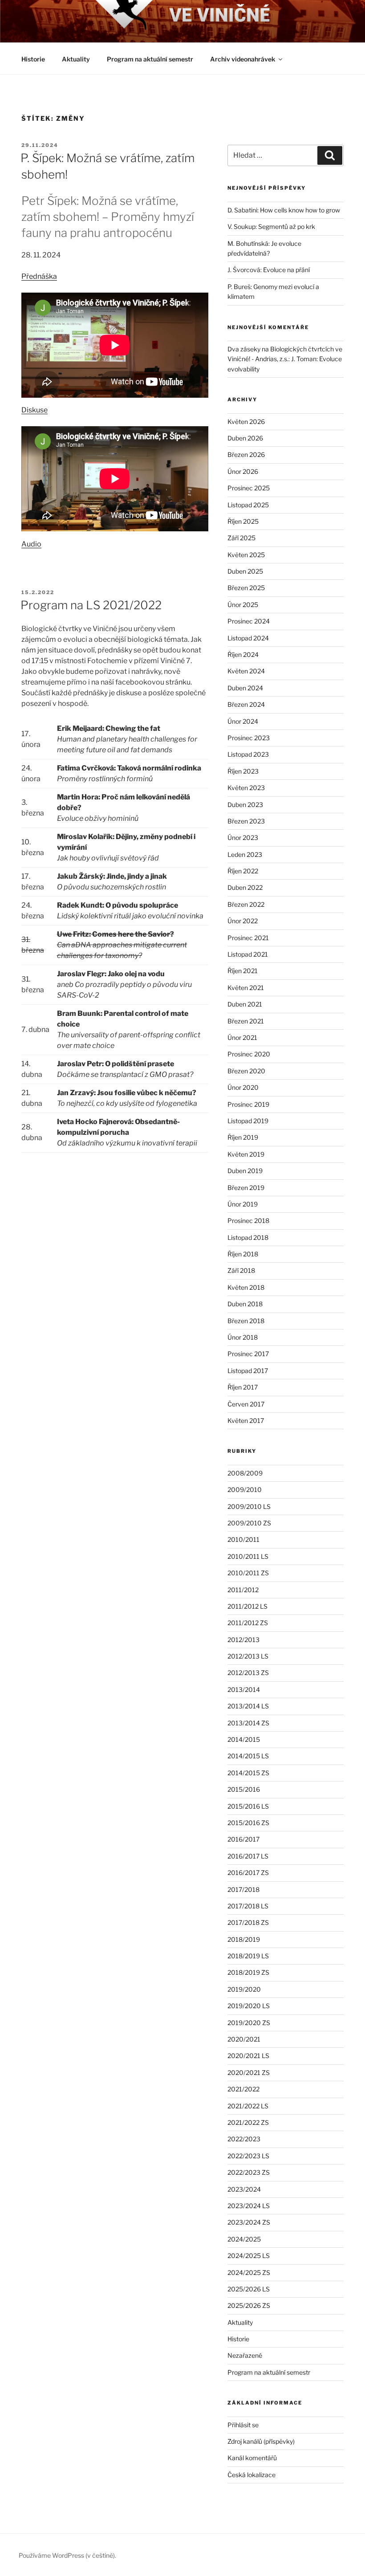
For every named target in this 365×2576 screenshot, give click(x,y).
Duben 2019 (245, 1171)
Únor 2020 (243, 1087)
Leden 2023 (245, 854)
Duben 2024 (245, 688)
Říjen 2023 (243, 771)
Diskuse (34, 410)
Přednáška (39, 276)
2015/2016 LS (248, 1806)
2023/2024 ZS (249, 2222)
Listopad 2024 (248, 638)
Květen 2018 (246, 1287)
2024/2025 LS (249, 2256)
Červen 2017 (246, 1404)
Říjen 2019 (243, 1137)
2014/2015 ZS (248, 1773)
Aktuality (76, 59)
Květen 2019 (246, 1154)
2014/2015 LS (248, 1756)
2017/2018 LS (248, 1906)
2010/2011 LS (248, 1556)
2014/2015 (244, 1739)
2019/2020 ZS (249, 2023)
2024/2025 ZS (249, 2272)
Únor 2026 (243, 471)
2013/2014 (244, 1689)
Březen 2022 (246, 904)
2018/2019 (244, 1939)
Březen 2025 (246, 588)
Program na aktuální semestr (150, 59)
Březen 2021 (246, 1021)
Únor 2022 (243, 921)
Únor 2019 (243, 1204)
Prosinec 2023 (249, 738)
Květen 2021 (246, 988)
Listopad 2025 (248, 505)
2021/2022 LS (248, 2106)
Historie (33, 59)
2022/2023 (244, 2139)
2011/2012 (243, 1590)
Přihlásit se (243, 2425)
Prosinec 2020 (249, 1054)
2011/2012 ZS (248, 1623)
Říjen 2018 (243, 1254)
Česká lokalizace (251, 2475)
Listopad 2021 (248, 954)
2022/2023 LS (248, 2156)
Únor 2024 (243, 721)
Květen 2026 (246, 422)
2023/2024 (244, 2189)
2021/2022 (243, 2089)
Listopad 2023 (248, 754)
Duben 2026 (245, 438)
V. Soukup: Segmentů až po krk (271, 226)
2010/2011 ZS (248, 1573)
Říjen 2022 (243, 871)
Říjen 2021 (243, 971)
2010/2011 (243, 1539)
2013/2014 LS (248, 1706)
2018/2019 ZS (248, 1972)
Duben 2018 (245, 1304)
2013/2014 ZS (248, 1723)
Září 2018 (241, 1270)
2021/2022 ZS (248, 2122)
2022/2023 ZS (249, 2172)
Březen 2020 (246, 1071)
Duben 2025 (245, 571)
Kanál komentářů (252, 2458)
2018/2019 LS (248, 1956)
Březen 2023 (246, 821)
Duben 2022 (245, 887)
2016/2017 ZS (248, 1873)
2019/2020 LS (249, 2006)
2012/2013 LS (248, 1656)
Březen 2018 (246, 1321)
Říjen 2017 (243, 1387)
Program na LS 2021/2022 (91, 605)
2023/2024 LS (249, 2206)
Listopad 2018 (248, 1237)
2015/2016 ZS (248, 1823)
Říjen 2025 (243, 521)
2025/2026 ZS (249, 2305)
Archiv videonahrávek (243, 59)
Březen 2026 (246, 454)
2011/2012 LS (247, 1606)
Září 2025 (241, 538)
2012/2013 (243, 1640)
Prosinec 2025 (249, 488)
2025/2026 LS (249, 2289)
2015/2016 (244, 1789)
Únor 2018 (243, 1337)
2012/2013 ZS (248, 1673)
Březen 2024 (246, 704)
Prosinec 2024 (249, 621)
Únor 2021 (242, 1037)
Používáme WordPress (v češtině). (67, 2555)
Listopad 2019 (248, 1121)
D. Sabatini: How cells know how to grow (284, 210)
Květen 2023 (246, 788)
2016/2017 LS (248, 1856)
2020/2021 (244, 2039)
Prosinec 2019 (248, 1104)
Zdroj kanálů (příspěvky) (261, 2441)
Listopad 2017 (248, 1371)
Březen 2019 (246, 1188)
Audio (31, 544)
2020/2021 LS (248, 2056)
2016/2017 (243, 1839)
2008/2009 (245, 1473)
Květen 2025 (246, 555)
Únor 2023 (243, 838)
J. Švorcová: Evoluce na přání (269, 270)
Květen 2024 (246, 671)
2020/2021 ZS (249, 2073)
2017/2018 (243, 1889)
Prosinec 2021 (248, 938)
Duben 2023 (245, 805)
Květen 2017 (246, 1420)
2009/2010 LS (249, 1506)
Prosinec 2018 (248, 1221)
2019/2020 (244, 1989)
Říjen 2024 (243, 654)
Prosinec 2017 (248, 1354)
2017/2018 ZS (248, 1922)
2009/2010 (245, 1490)
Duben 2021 (245, 1004)
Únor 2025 (243, 605)
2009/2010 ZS (249, 1523)
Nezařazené (245, 2355)
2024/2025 (244, 2239)
